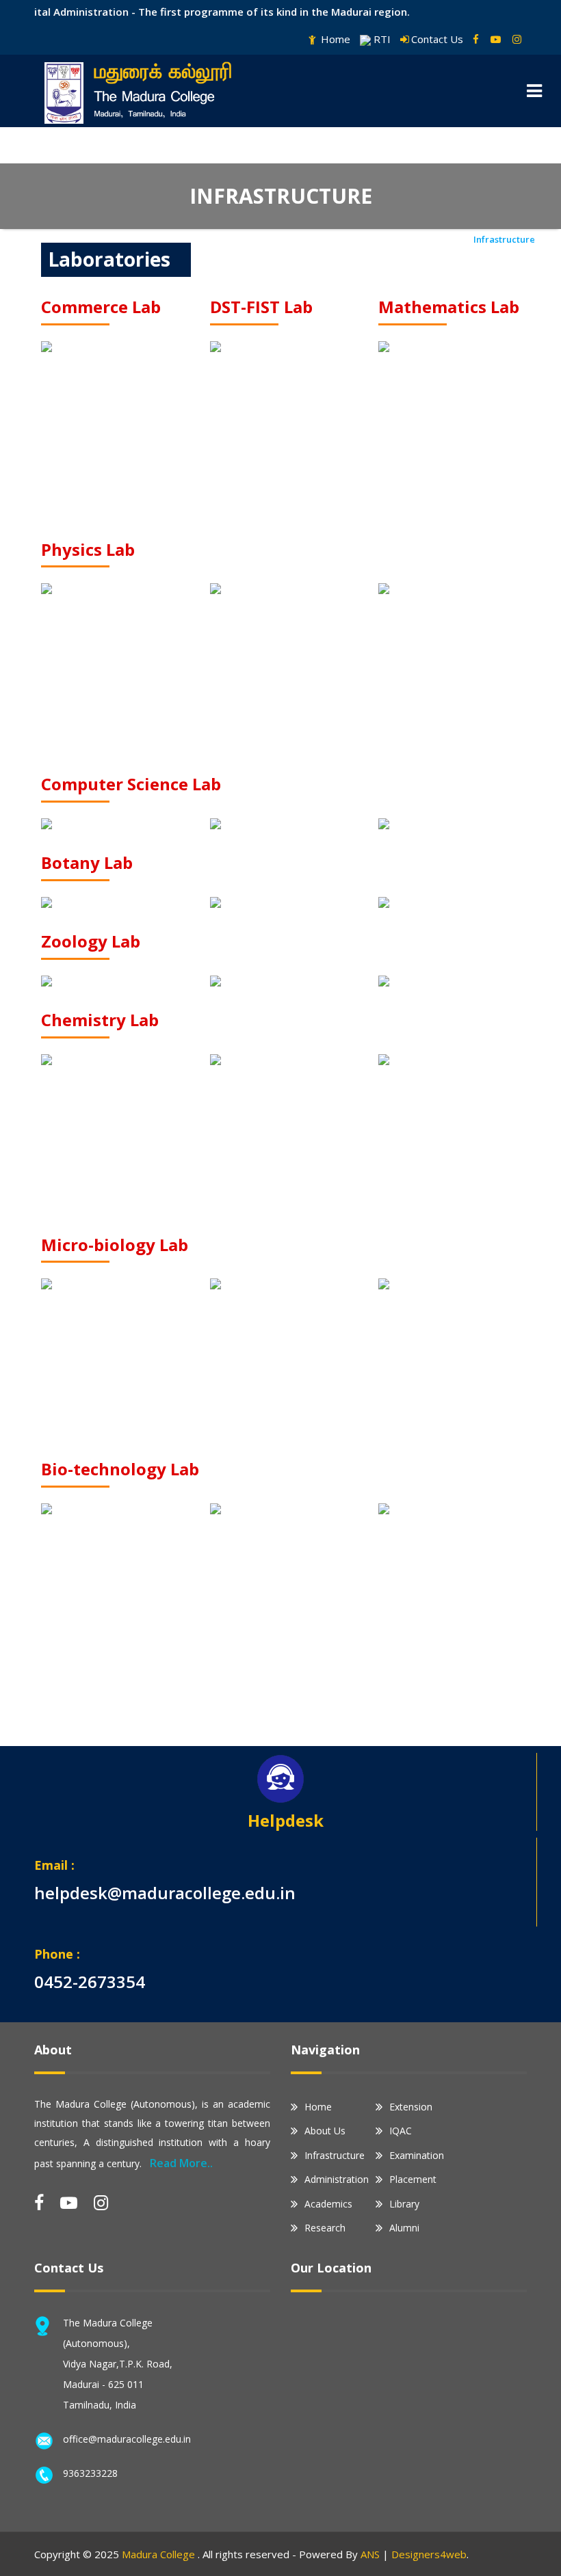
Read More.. (181, 2163)
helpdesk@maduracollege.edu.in (165, 1893)
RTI (381, 39)
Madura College (160, 2554)
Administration (337, 2179)
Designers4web (429, 2554)
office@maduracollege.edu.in (127, 2439)
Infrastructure (335, 2155)
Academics (328, 2204)
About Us (325, 2131)
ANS (370, 2554)
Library (404, 2204)
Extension (411, 2107)
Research (325, 2228)
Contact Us (437, 39)
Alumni (404, 2228)
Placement (413, 2179)
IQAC (401, 2131)
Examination (417, 2155)
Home (334, 39)
